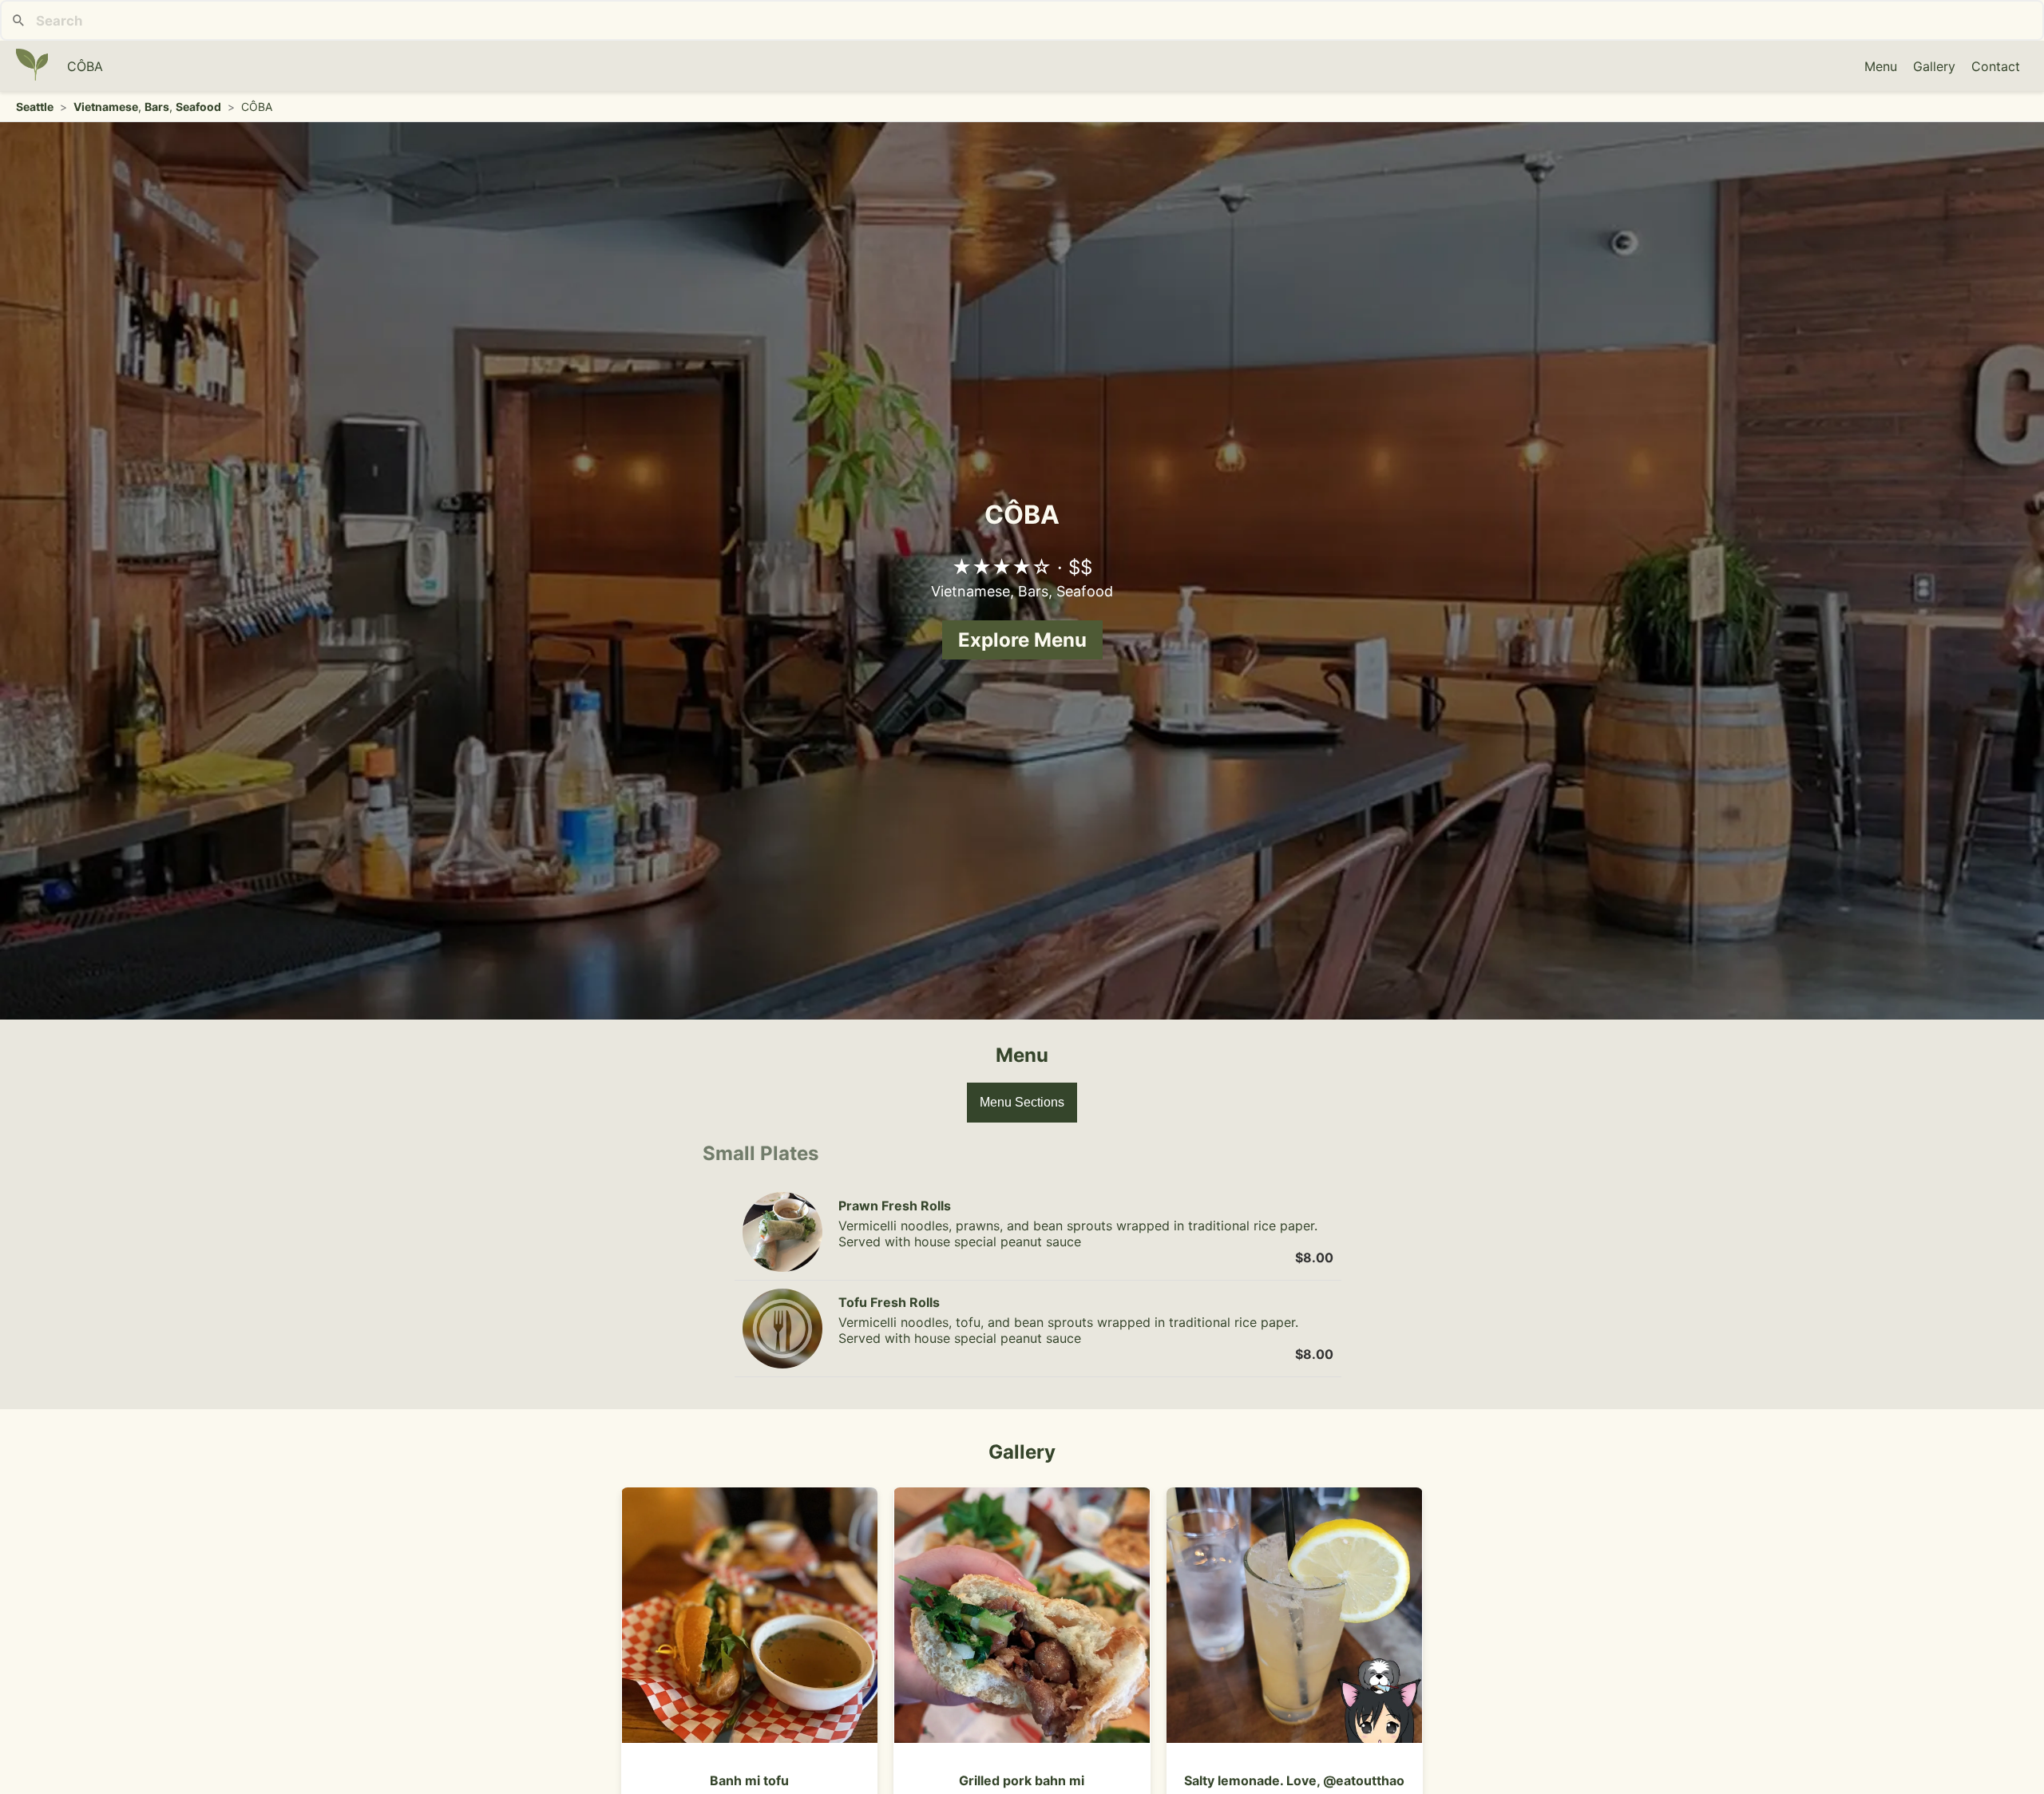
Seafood (198, 107)
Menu (1881, 66)
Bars (157, 107)
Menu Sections (1022, 1102)
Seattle (35, 107)
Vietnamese (106, 107)
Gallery (1934, 66)
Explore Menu (1022, 640)
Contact (1996, 66)
